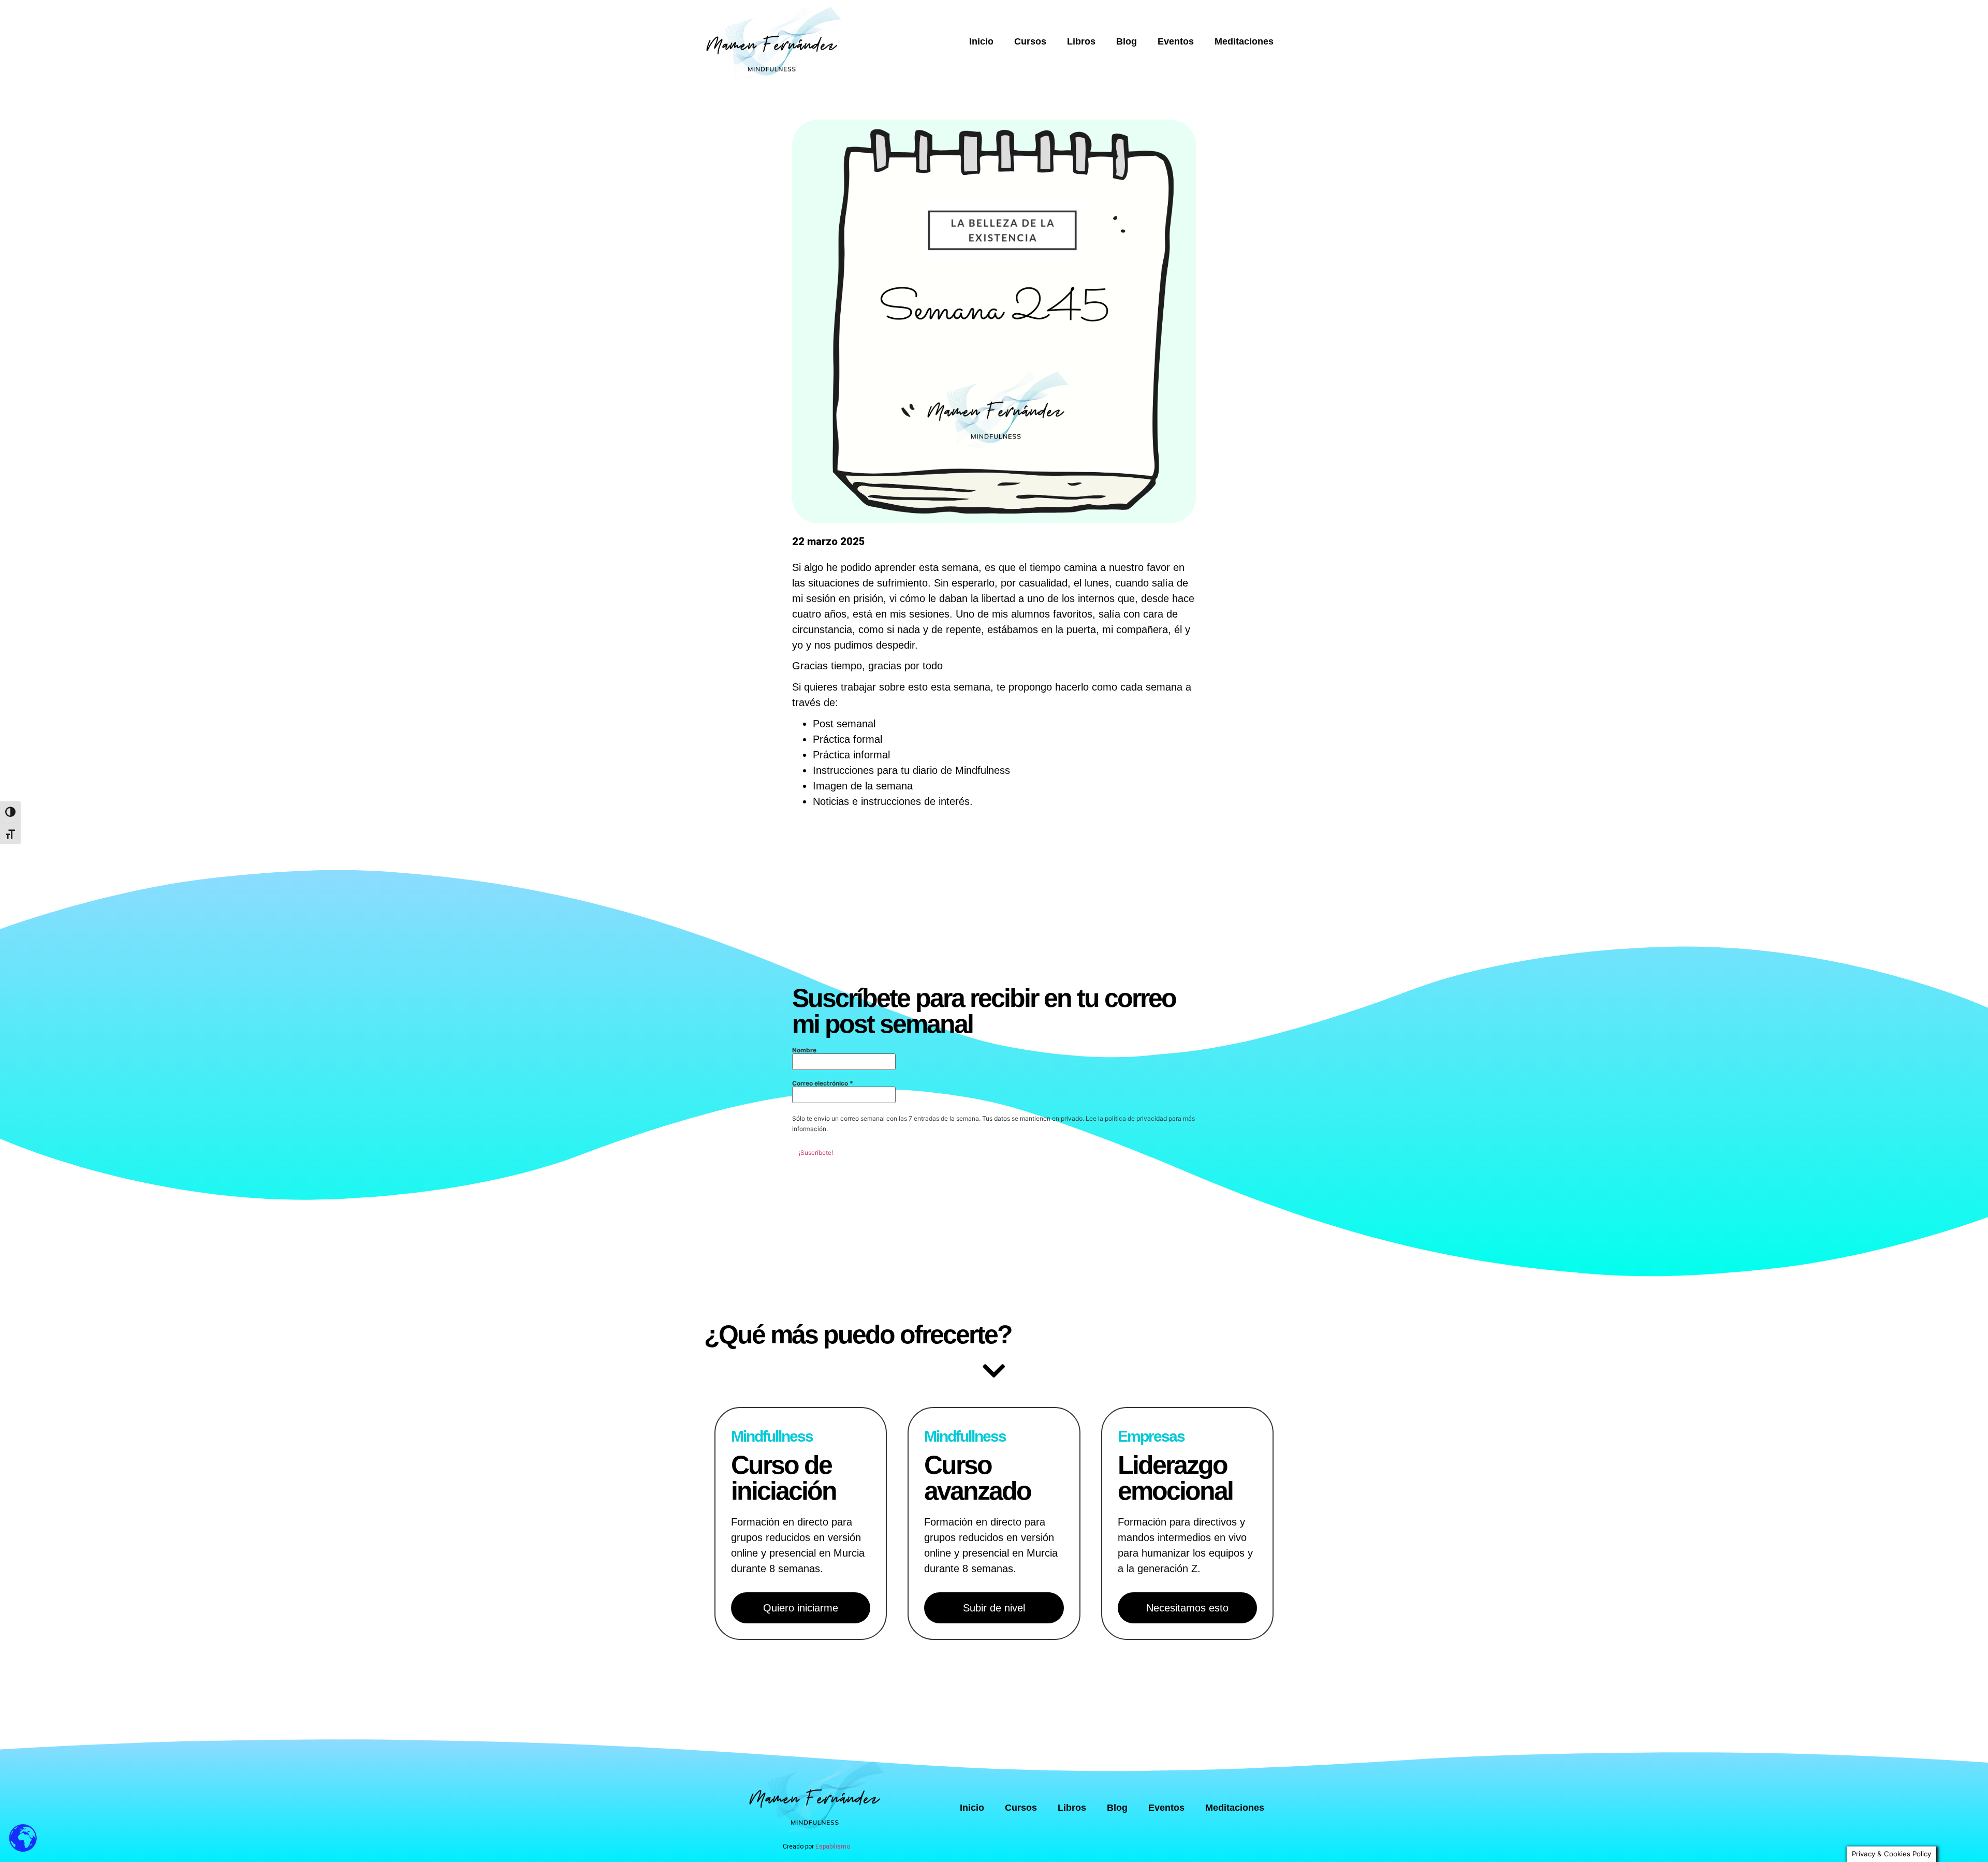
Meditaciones (1244, 41)
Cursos (1030, 41)
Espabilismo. (834, 1846)
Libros (1081, 41)
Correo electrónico (823, 1083)
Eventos (1176, 41)
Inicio (981, 41)
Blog (1127, 41)
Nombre (804, 1050)
